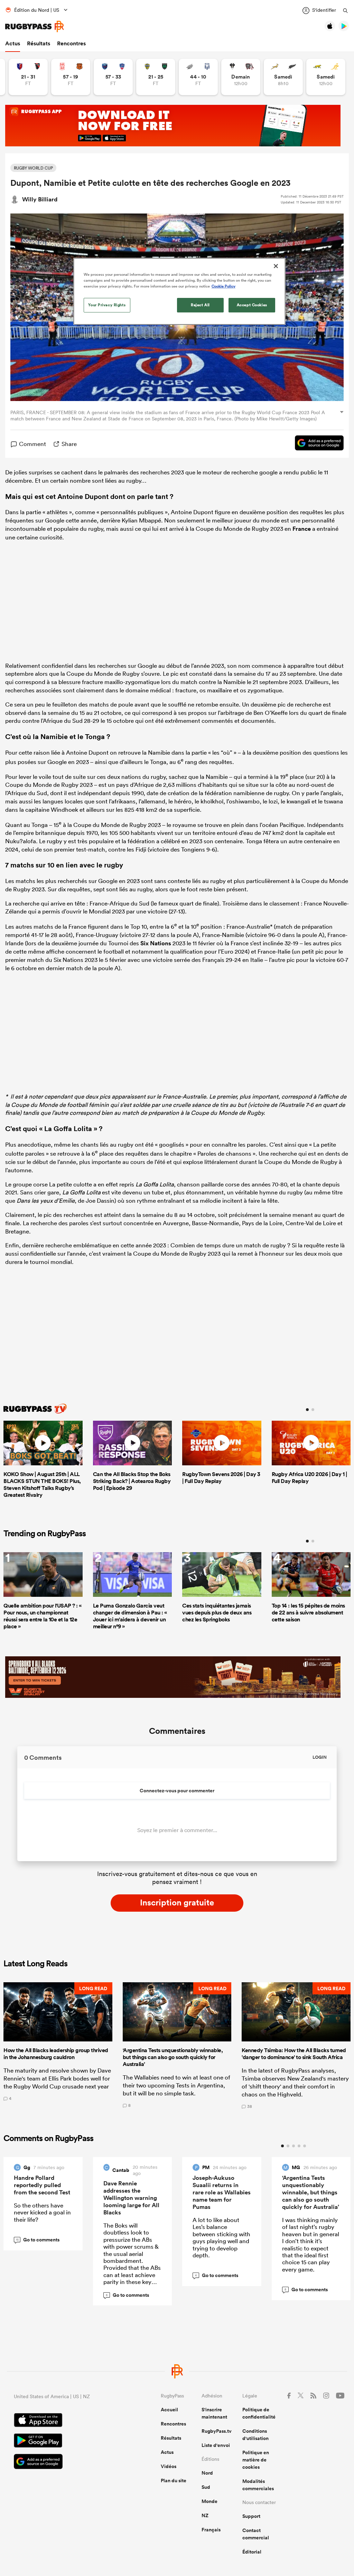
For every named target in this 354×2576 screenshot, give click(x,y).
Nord (207, 2473)
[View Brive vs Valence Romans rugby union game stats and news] (241, 77)
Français (211, 2530)
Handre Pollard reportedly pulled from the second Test (42, 2185)
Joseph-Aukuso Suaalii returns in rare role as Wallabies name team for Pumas (222, 2192)
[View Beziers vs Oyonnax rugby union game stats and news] (28, 77)
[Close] (276, 266)
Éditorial (252, 2552)
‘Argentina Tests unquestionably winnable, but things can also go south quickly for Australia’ (311, 2192)
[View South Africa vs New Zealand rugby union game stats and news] (283, 77)
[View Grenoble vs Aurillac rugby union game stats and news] (113, 77)
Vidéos (169, 2466)
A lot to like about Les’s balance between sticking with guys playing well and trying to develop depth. (221, 2237)
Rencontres (71, 43)
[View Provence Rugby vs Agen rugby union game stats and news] (198, 77)
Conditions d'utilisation (255, 2435)
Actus (13, 43)
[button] (58, 2045)
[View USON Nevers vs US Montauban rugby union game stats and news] (156, 77)
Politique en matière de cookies (256, 2460)
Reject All (200, 305)
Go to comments (38, 2240)
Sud (206, 2487)
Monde (209, 2501)
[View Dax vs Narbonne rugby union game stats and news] (71, 77)
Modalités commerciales (258, 2485)
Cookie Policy (223, 286)
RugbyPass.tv (217, 2431)
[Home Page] (35, 26)
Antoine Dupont (83, 496)
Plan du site (174, 2481)
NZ (205, 2515)
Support (251, 2516)
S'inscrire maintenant (214, 2413)
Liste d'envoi (216, 2445)
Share (69, 444)
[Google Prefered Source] (316, 444)
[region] (179, 291)
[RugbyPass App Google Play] (63, 2441)
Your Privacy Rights (107, 305)
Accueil (169, 2410)
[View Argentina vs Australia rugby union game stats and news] (326, 77)
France (302, 529)
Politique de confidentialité (259, 2413)
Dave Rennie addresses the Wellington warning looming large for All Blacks (131, 2198)
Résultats (39, 43)
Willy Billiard (40, 199)
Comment (32, 444)
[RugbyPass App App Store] (63, 2421)
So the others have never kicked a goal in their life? (42, 2212)
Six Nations (156, 943)
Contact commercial (256, 2534)
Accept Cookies (252, 305)
